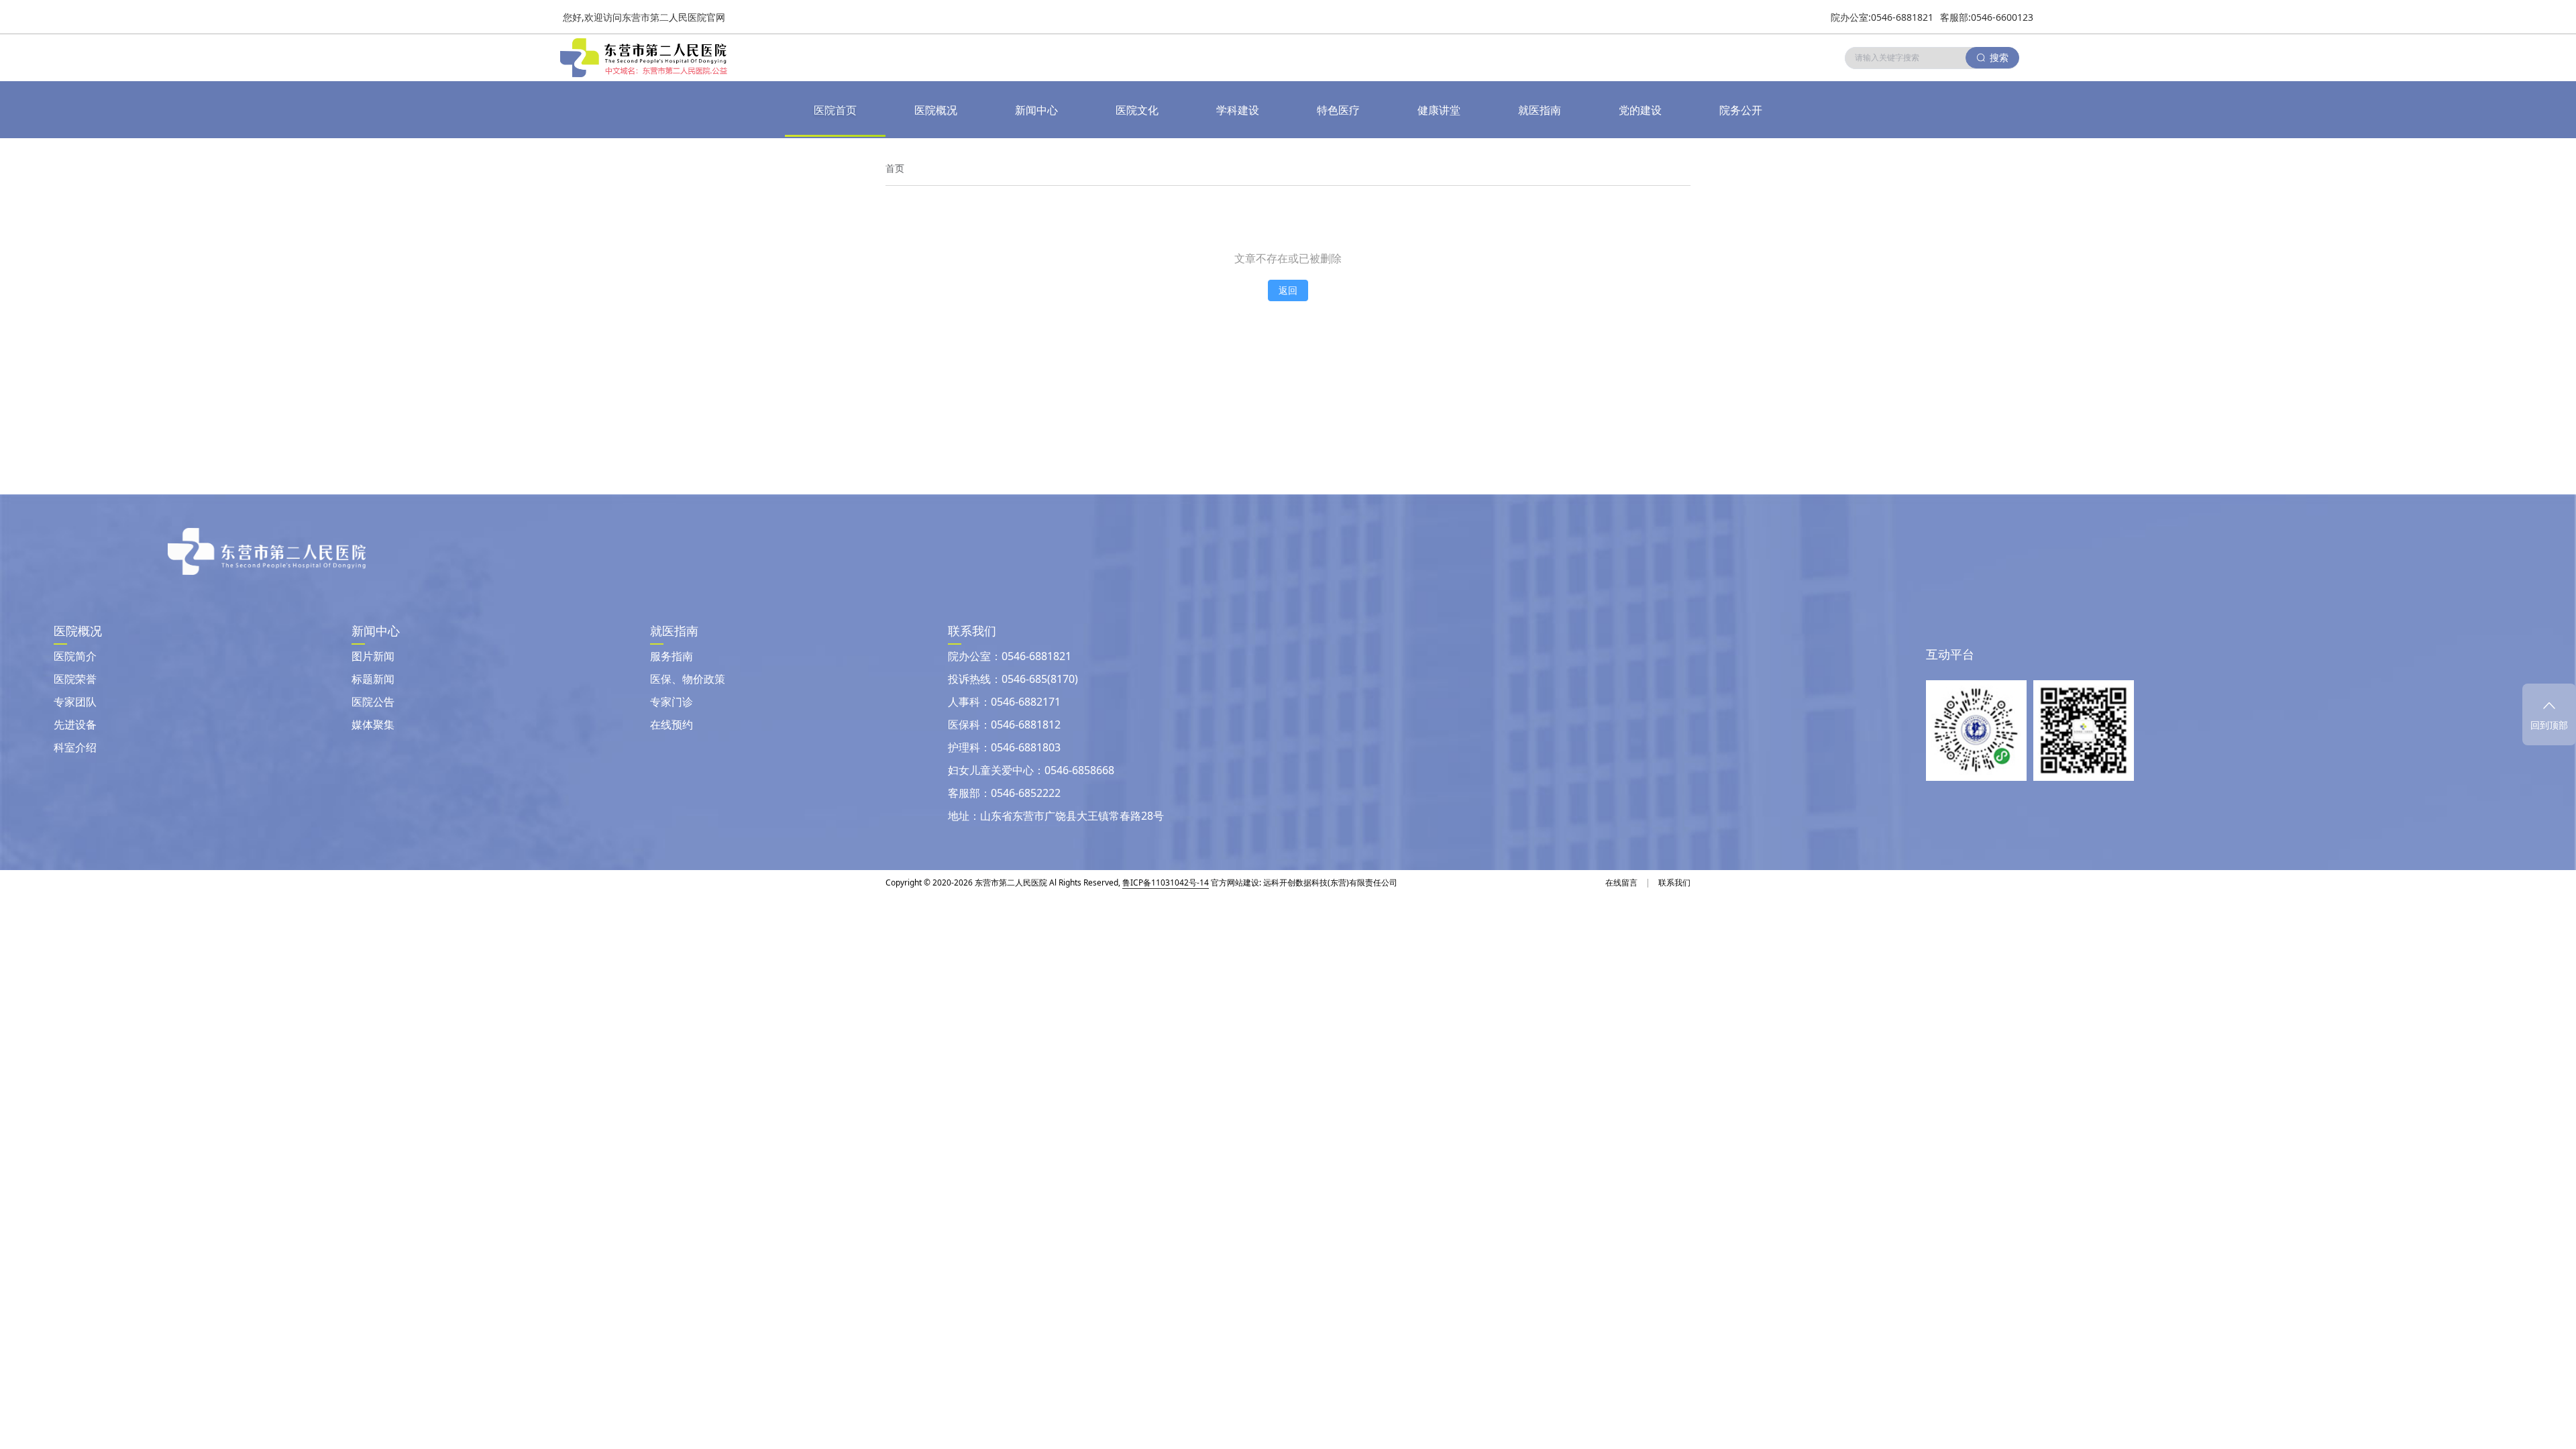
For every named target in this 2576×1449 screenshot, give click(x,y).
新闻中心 (1036, 110)
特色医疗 (1338, 110)
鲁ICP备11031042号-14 (1166, 882)
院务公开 (1741, 110)
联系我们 (1674, 882)
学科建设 (1238, 110)
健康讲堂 (1439, 110)
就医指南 (1540, 110)
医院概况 (936, 110)
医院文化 (1137, 110)
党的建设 (1640, 110)
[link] (895, 168)
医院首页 (835, 110)
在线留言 (1621, 882)
